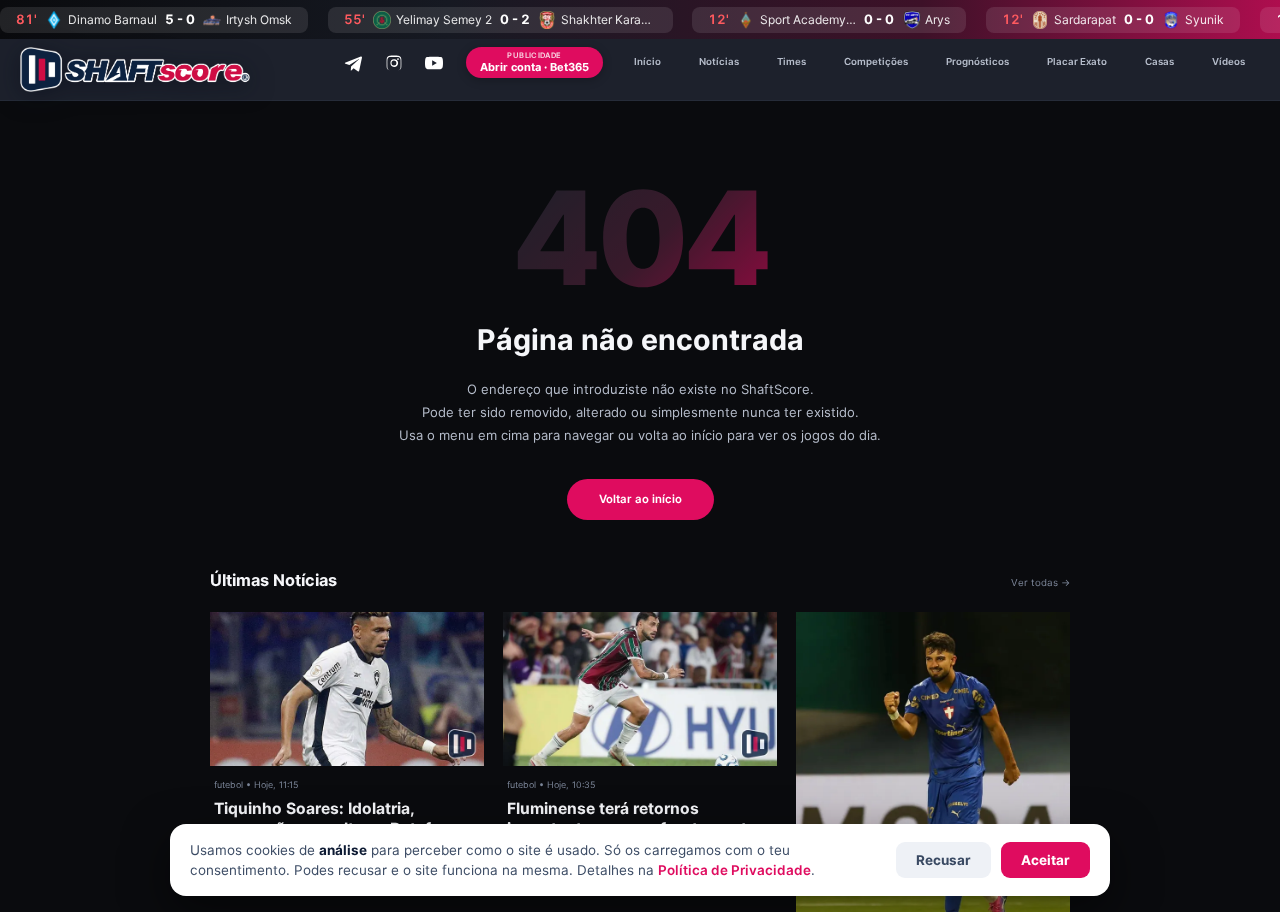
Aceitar (1045, 860)
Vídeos (1228, 61)
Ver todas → (1040, 582)
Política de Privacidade (734, 870)
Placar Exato (1077, 61)
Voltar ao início (640, 499)
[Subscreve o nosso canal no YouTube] (434, 63)
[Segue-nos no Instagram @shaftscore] (394, 63)
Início (647, 61)
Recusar (943, 860)
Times (791, 61)
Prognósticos (977, 61)
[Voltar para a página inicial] (135, 69)
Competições (876, 61)
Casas (1159, 61)
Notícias (719, 61)
